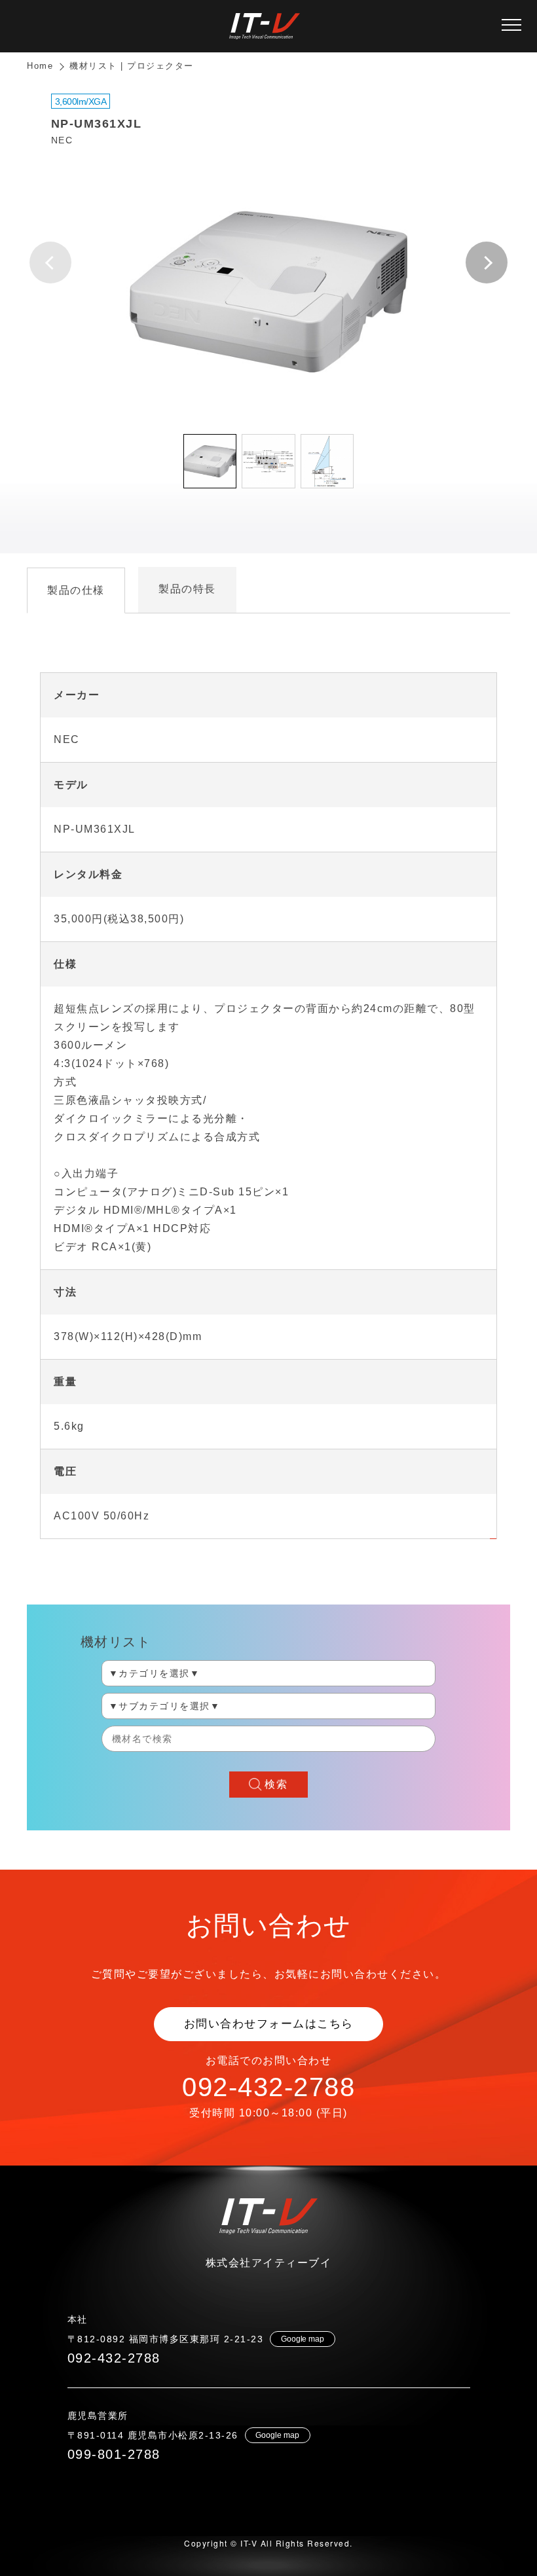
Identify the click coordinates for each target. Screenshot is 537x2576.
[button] (487, 263)
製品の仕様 (76, 590)
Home (40, 66)
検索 (276, 1784)
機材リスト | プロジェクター (132, 66)
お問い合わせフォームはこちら (269, 2024)
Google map (303, 2339)
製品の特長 (187, 589)
